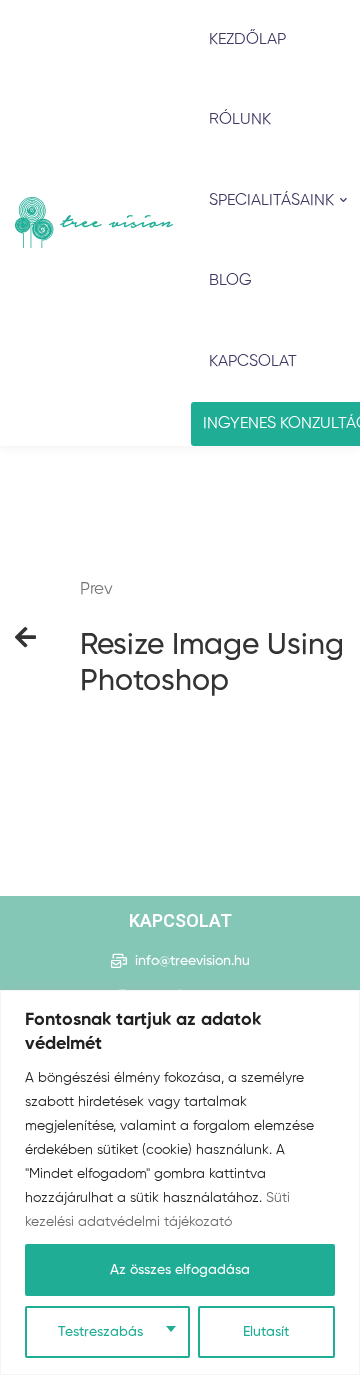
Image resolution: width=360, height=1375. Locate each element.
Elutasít (266, 1332)
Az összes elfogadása (180, 1270)
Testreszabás (100, 1332)
